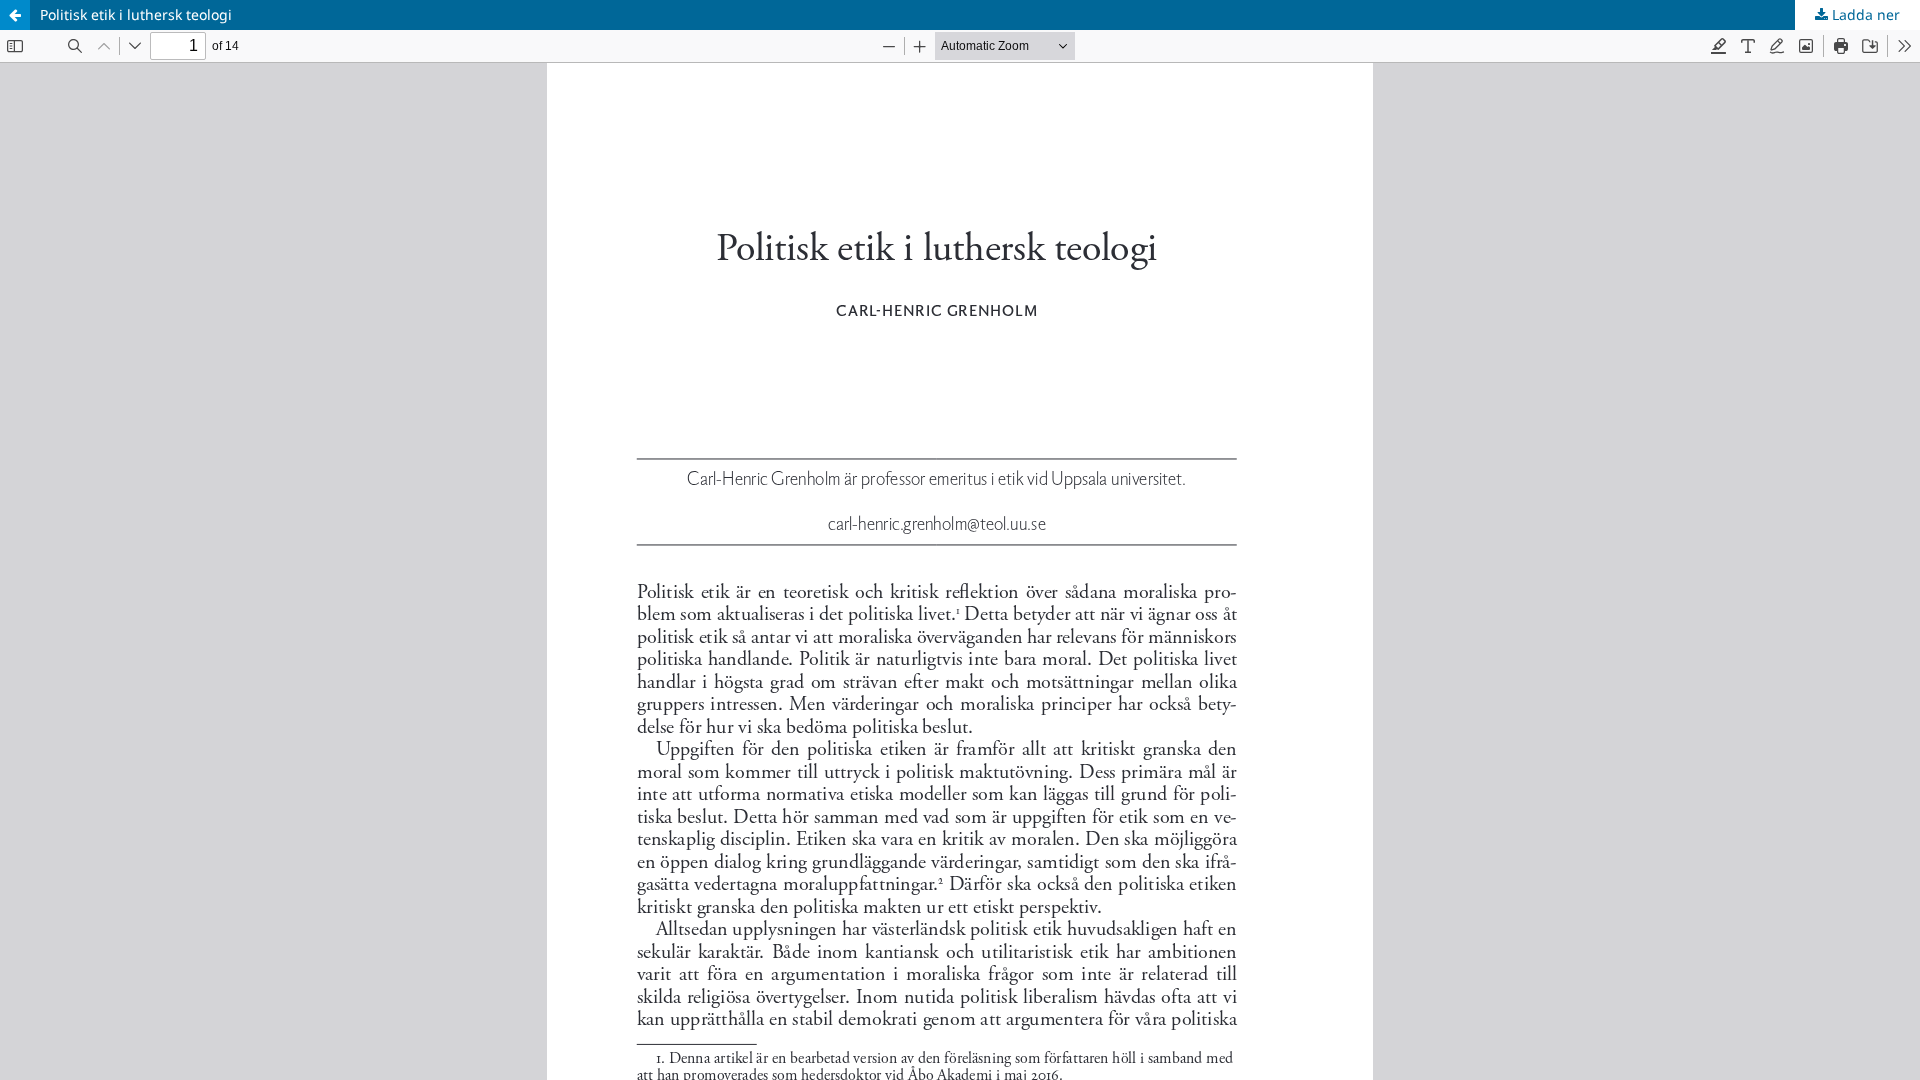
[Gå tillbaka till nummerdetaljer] (15, 15)
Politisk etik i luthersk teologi (136, 14)
